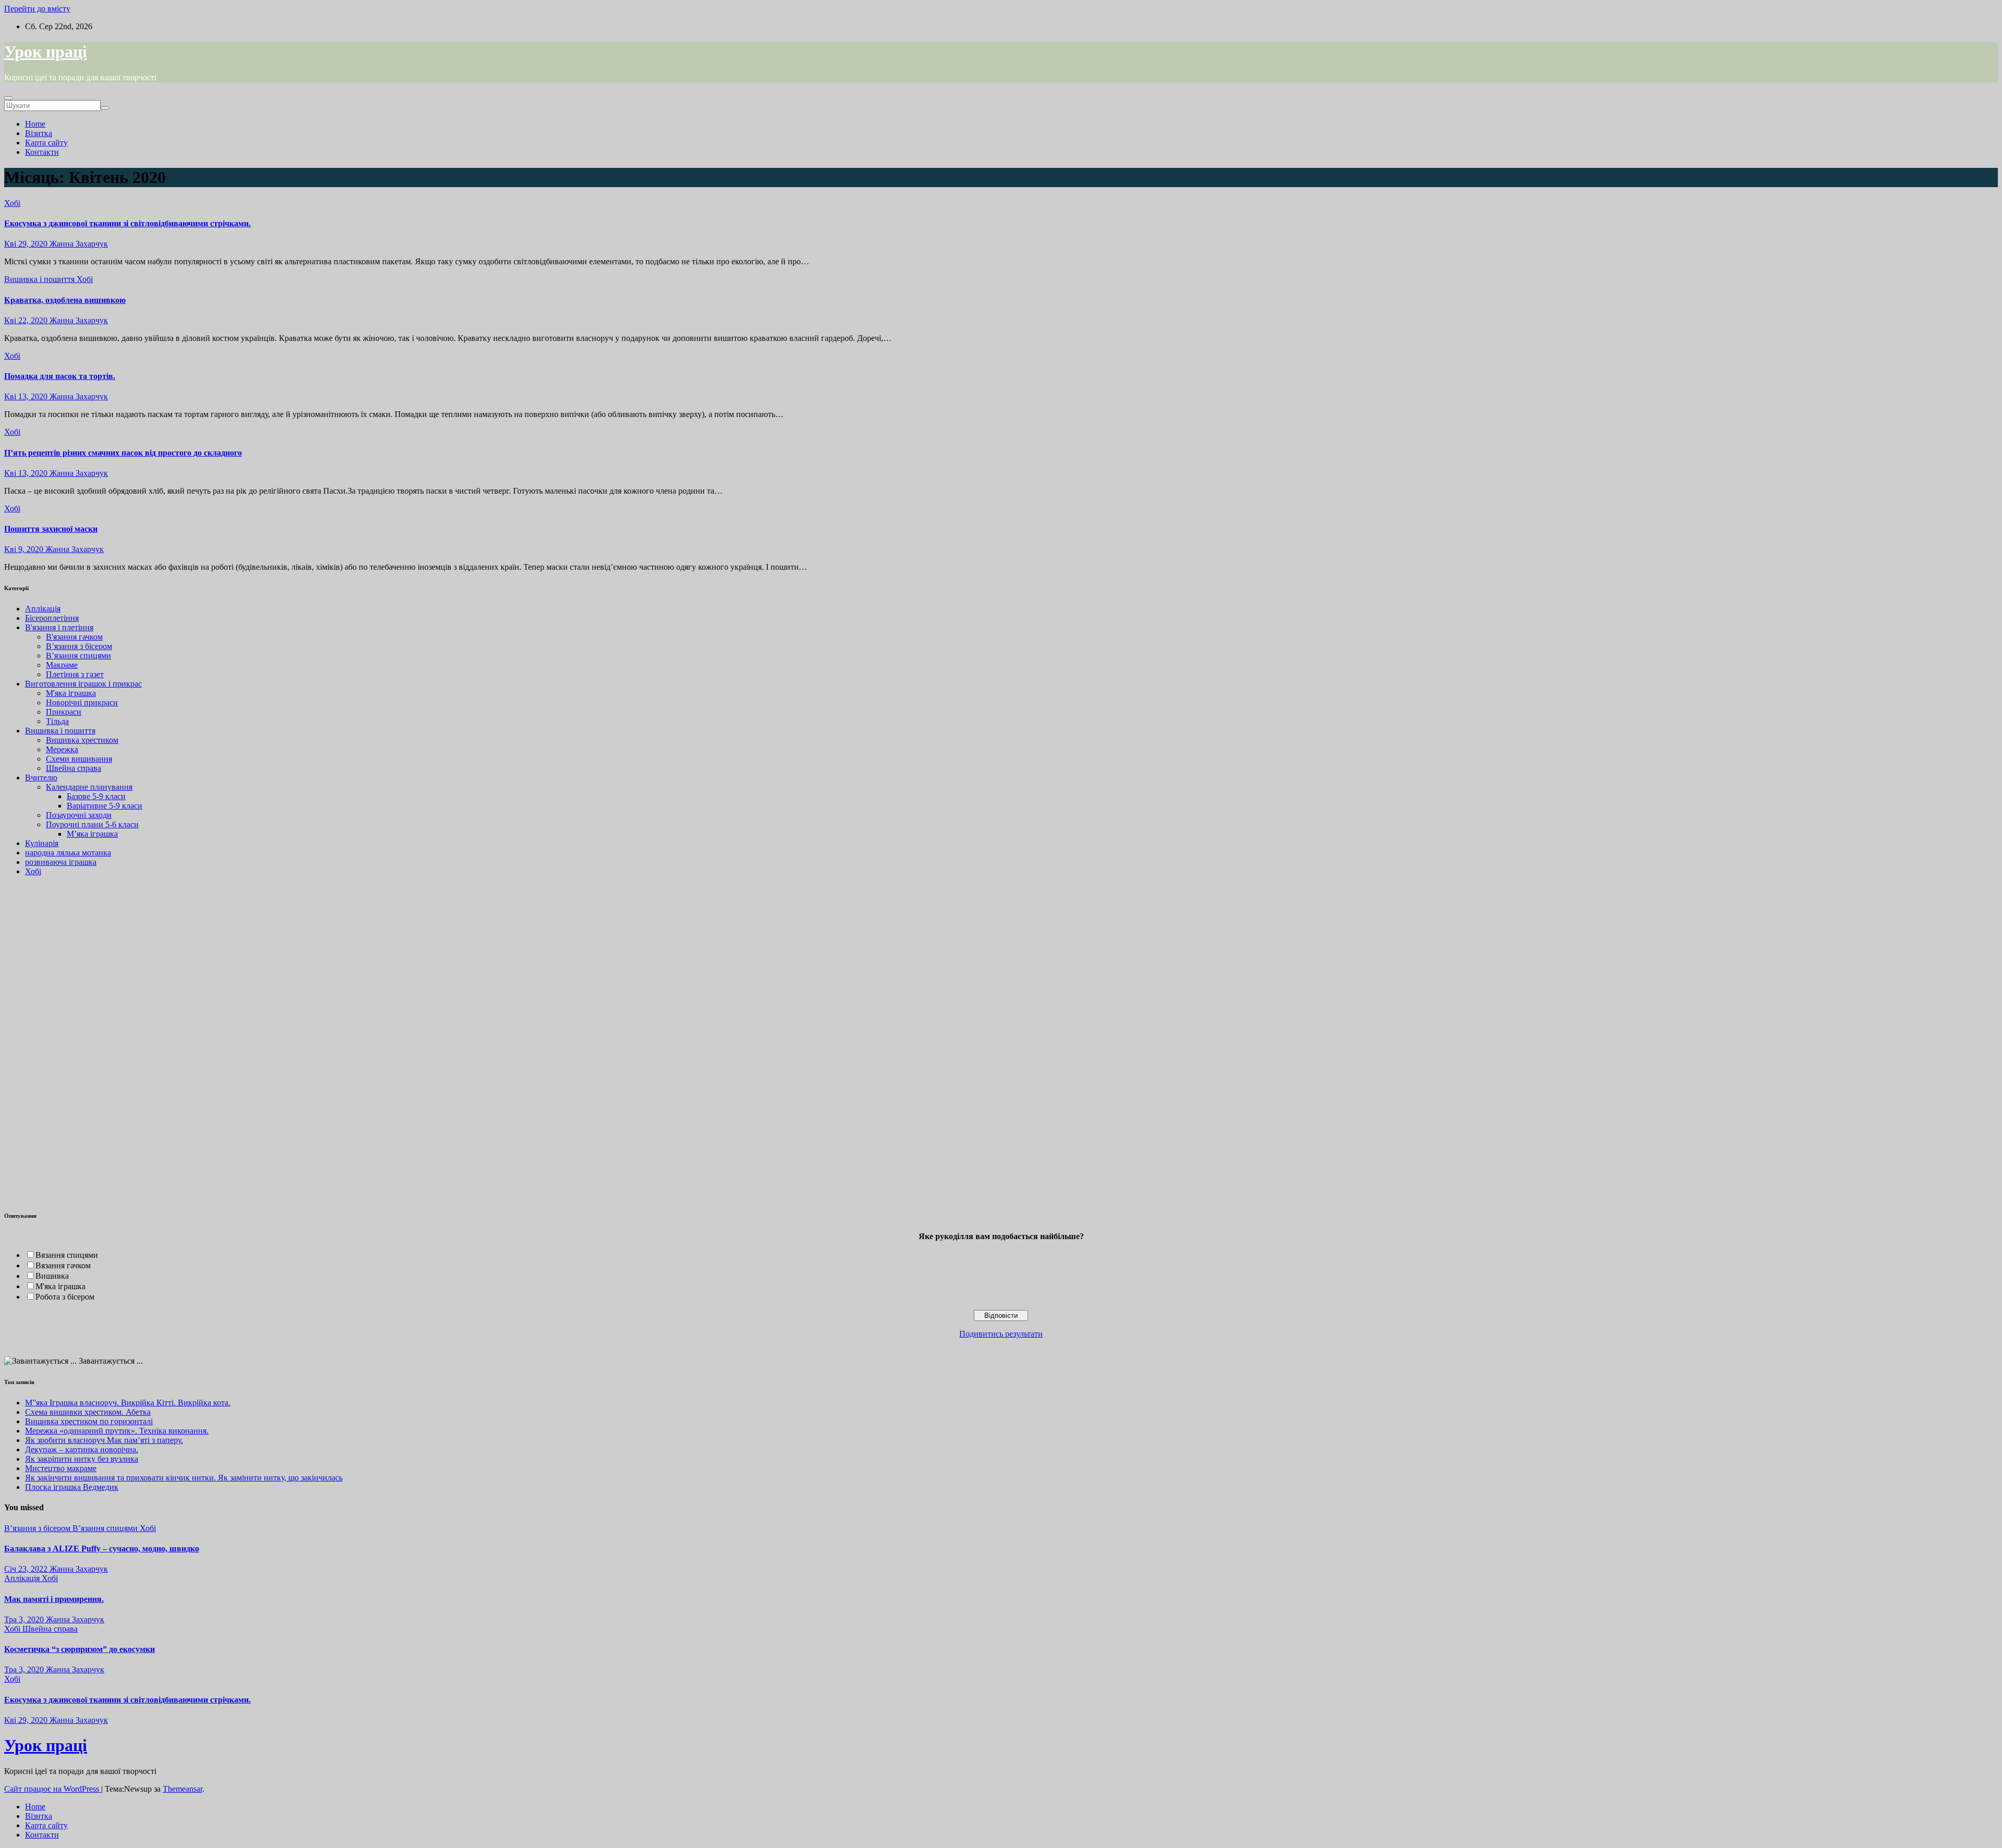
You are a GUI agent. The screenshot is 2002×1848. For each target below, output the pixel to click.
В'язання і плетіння (59, 627)
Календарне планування (89, 787)
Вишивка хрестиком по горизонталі (89, 1421)
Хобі (12, 203)
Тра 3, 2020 (24, 1619)
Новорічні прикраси (82, 702)
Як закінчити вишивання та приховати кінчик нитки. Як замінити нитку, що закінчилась (184, 1478)
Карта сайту (46, 143)
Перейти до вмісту (37, 9)
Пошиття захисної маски (51, 529)
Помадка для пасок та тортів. (60, 376)
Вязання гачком (63, 1265)
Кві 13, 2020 (26, 396)
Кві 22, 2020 (26, 320)
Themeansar (182, 1789)
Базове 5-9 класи (96, 796)
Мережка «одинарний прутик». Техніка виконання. (117, 1431)
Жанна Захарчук (78, 244)
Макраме (62, 665)
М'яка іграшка (71, 693)
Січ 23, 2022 (26, 1569)
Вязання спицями (67, 1255)
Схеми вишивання (79, 759)
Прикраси (64, 712)
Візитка (39, 133)
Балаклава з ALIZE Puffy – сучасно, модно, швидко (102, 1549)
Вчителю (41, 778)
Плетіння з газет (75, 674)
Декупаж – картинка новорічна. (82, 1449)
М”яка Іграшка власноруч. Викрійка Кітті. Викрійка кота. (128, 1403)
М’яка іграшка (92, 834)
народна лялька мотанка (68, 853)
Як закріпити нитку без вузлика (82, 1459)
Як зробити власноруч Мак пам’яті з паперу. (104, 1440)
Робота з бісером (65, 1297)
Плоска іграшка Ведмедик (72, 1487)
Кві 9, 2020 (24, 549)
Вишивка (52, 1276)
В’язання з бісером (79, 646)
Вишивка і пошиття (40, 279)
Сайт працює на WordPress (53, 1789)
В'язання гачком (74, 637)
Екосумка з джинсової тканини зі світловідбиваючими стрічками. (127, 223)
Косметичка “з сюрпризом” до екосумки (80, 1649)
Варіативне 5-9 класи (105, 806)
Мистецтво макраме (61, 1468)
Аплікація (43, 609)
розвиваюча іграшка (61, 862)
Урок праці (46, 52)
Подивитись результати (1001, 1334)
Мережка (62, 749)
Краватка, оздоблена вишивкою (65, 300)
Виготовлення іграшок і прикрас (83, 684)
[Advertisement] (35, 1041)
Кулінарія (42, 843)
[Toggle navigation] (8, 98)
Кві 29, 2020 (26, 244)
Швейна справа (74, 768)
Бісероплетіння (52, 618)
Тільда (57, 721)
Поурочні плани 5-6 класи (92, 824)
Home (35, 124)
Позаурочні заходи (79, 815)
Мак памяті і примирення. (54, 1599)
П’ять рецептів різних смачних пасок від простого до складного (123, 453)
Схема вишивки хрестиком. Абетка (88, 1412)
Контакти (42, 152)
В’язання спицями (78, 656)
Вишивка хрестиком (82, 740)
